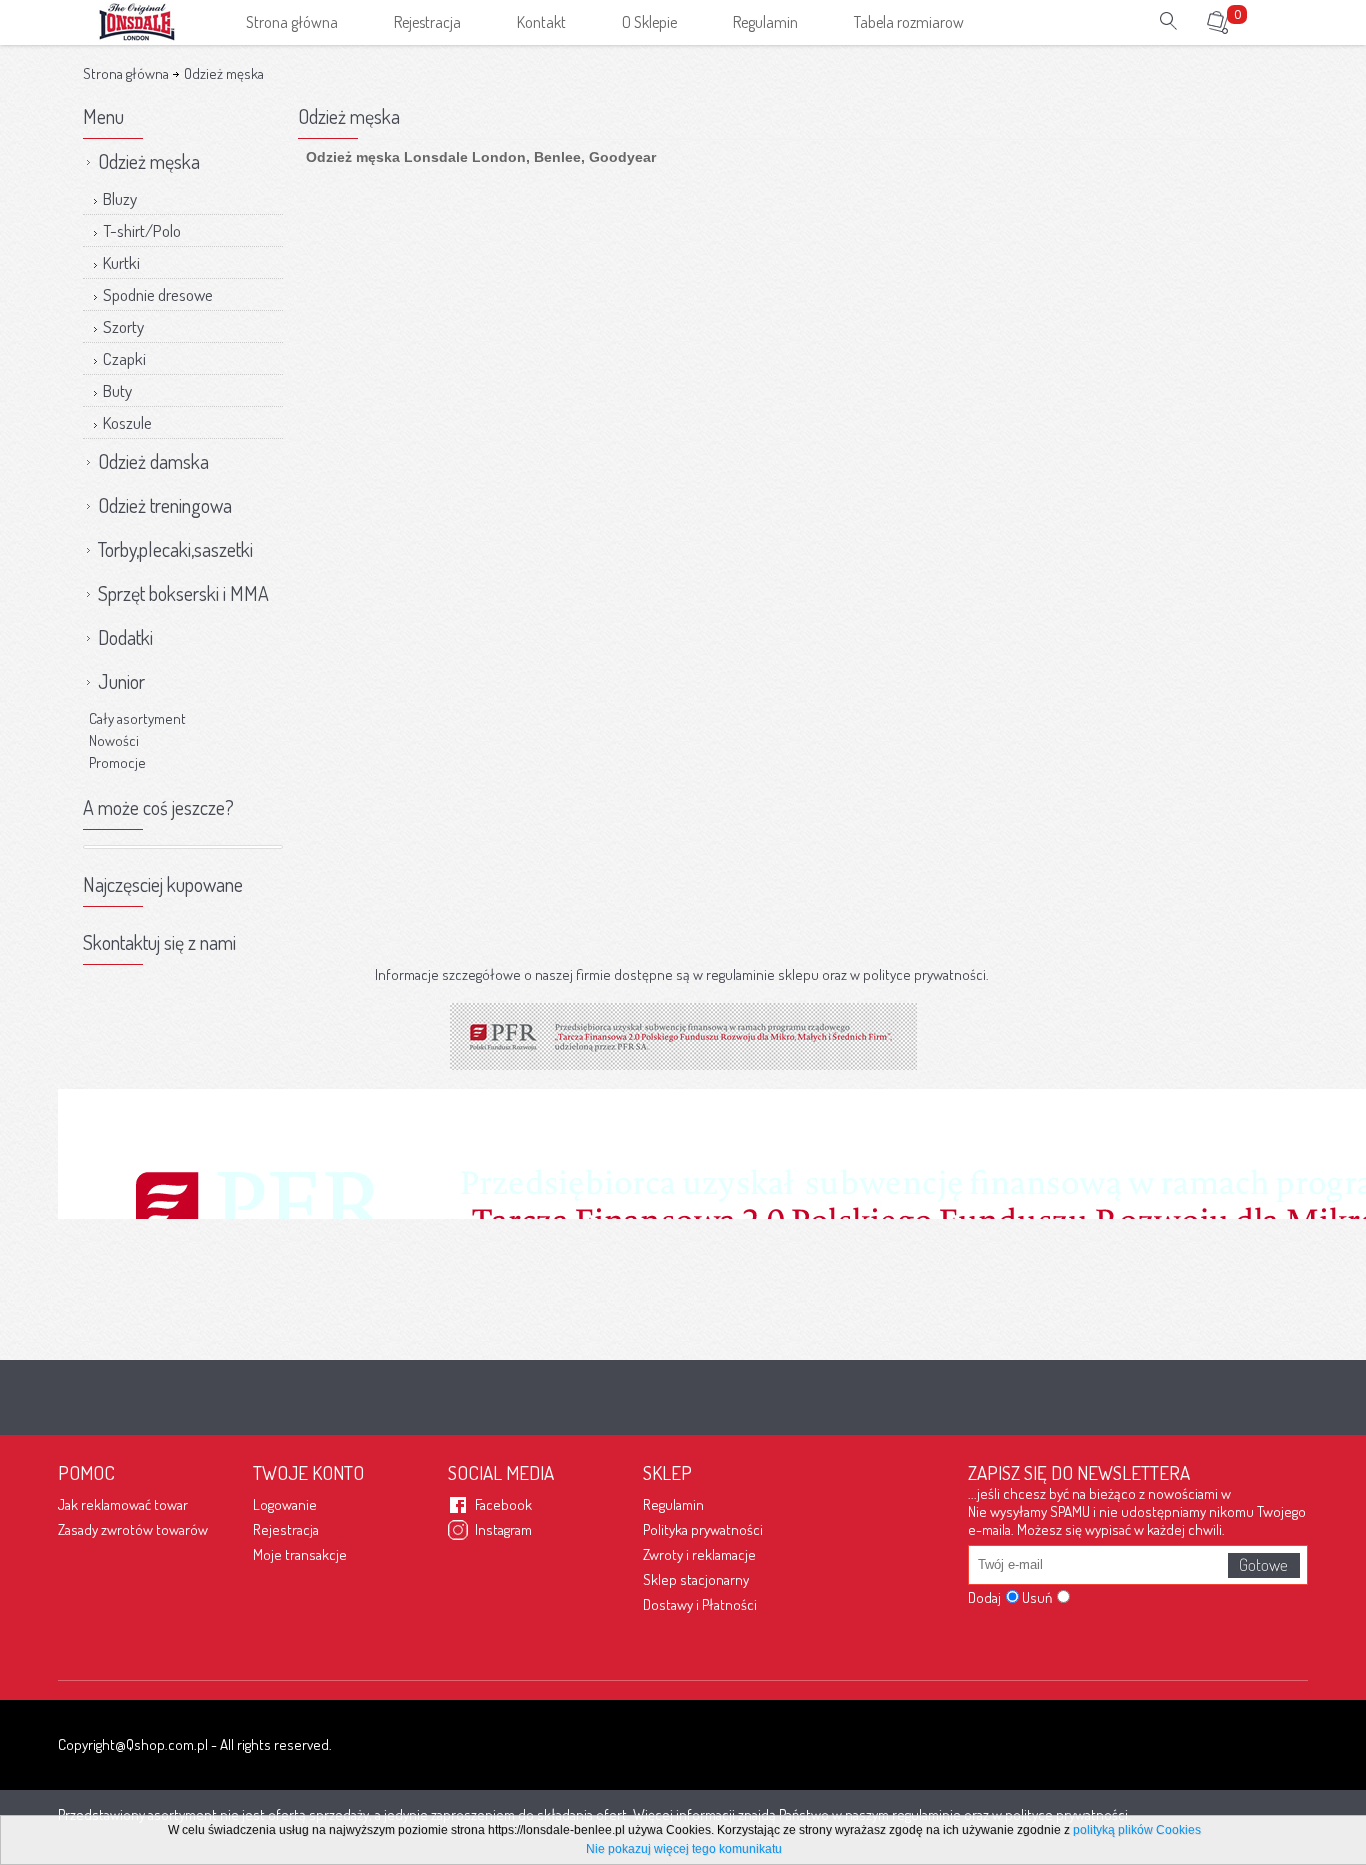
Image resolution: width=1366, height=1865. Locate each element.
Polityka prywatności (703, 1529)
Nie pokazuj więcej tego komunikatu (684, 1849)
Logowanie (285, 1504)
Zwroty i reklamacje (699, 1554)
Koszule (127, 422)
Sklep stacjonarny (696, 1579)
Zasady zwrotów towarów (133, 1529)
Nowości (114, 740)
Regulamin (673, 1504)
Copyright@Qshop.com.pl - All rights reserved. (195, 1744)
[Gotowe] (1264, 1565)
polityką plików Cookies (1137, 1830)
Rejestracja (286, 1529)
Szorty (123, 326)
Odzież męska (222, 73)
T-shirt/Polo (142, 230)
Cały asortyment (137, 718)
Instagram (503, 1529)
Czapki (124, 358)
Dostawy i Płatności (700, 1604)
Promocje (117, 762)
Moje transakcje (300, 1554)
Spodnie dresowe (158, 294)
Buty (117, 390)
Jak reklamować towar (123, 1504)
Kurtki (121, 262)
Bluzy (120, 198)
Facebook (503, 1504)
